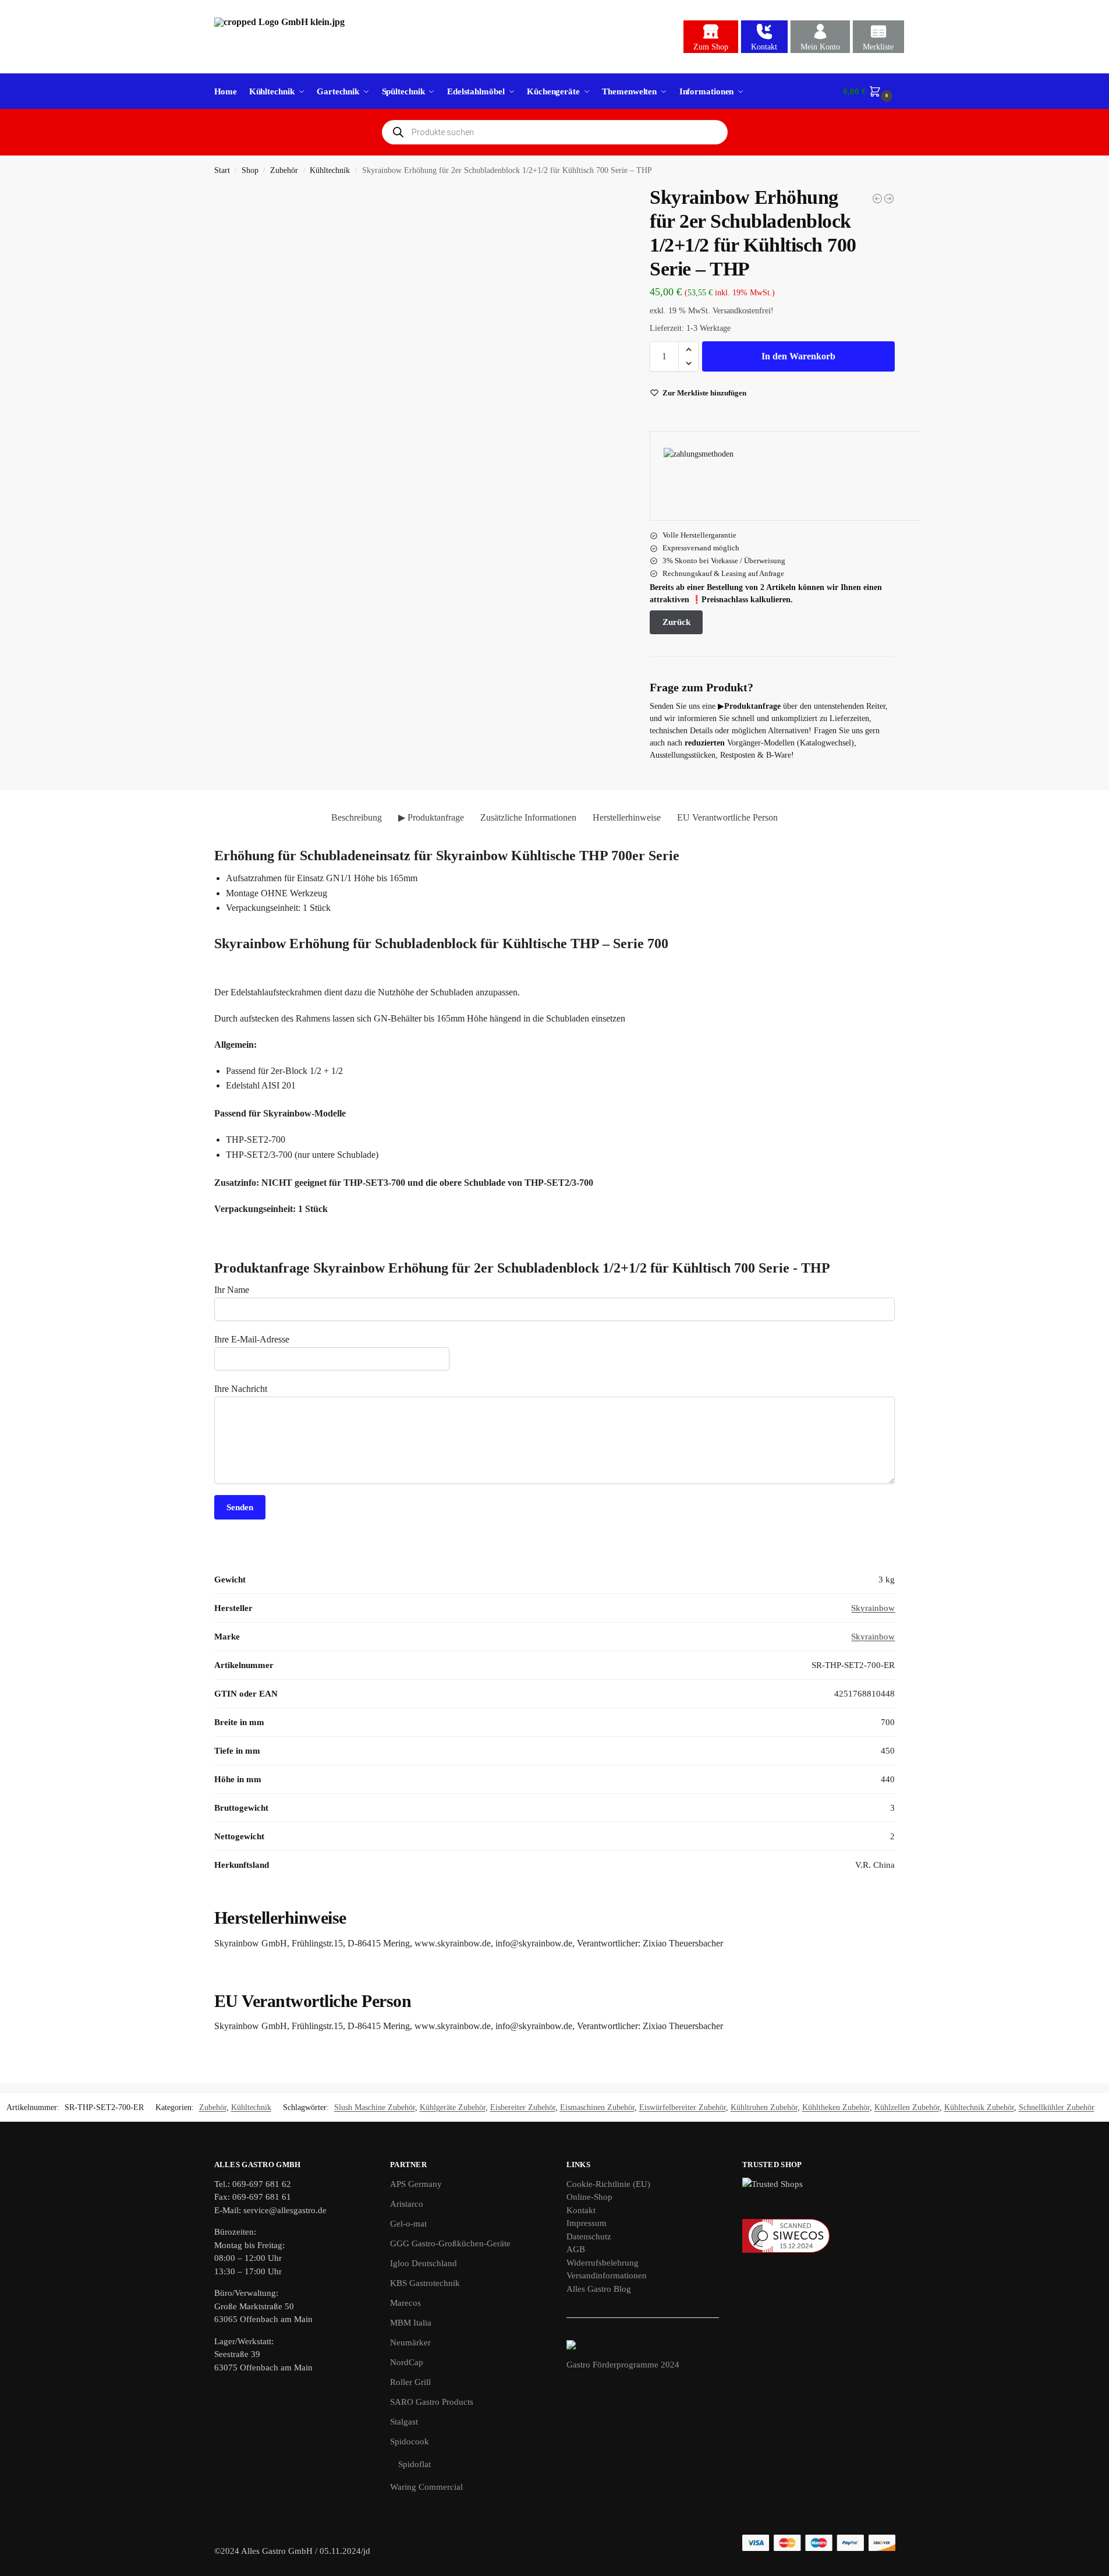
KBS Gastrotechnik (425, 2283)
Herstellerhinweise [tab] (627, 817)
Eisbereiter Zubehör (523, 2107)
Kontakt (764, 47)
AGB (576, 2249)
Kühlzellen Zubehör (907, 2107)
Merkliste (878, 47)
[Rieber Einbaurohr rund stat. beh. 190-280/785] (877, 199)
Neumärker (410, 2342)
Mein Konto (820, 47)
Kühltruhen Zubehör (764, 2107)
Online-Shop (589, 2197)
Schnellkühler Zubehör (1057, 2107)
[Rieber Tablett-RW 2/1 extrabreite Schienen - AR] (889, 199)
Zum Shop (711, 47)
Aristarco (407, 2204)
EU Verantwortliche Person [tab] (727, 817)
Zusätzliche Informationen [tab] (528, 817)
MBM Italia (411, 2323)
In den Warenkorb (798, 356)
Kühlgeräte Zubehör (453, 2107)
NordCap (407, 2362)
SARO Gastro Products (432, 2402)
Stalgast (404, 2422)
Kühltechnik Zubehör (979, 2107)
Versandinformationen (607, 2275)
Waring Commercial (426, 2487)
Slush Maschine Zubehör (375, 2107)
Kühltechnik (330, 170)
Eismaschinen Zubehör (597, 2107)
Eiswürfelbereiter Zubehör (683, 2107)
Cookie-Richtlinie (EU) (608, 2184)
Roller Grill (410, 2382)
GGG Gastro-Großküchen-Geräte (450, 2243)
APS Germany (416, 2184)
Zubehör (284, 170)
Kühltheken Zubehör (836, 2107)
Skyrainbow (873, 1608)
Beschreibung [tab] (357, 817)
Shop (250, 170)
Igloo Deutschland (424, 2263)
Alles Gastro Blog (599, 2289)
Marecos (405, 2303)
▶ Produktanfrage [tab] (431, 817)
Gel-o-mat (408, 2224)
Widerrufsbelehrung (603, 2263)
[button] (869, 91)
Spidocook (410, 2441)
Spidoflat (414, 2464)
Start (222, 170)
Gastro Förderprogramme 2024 (623, 2365)
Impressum (587, 2223)
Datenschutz (589, 2236)
